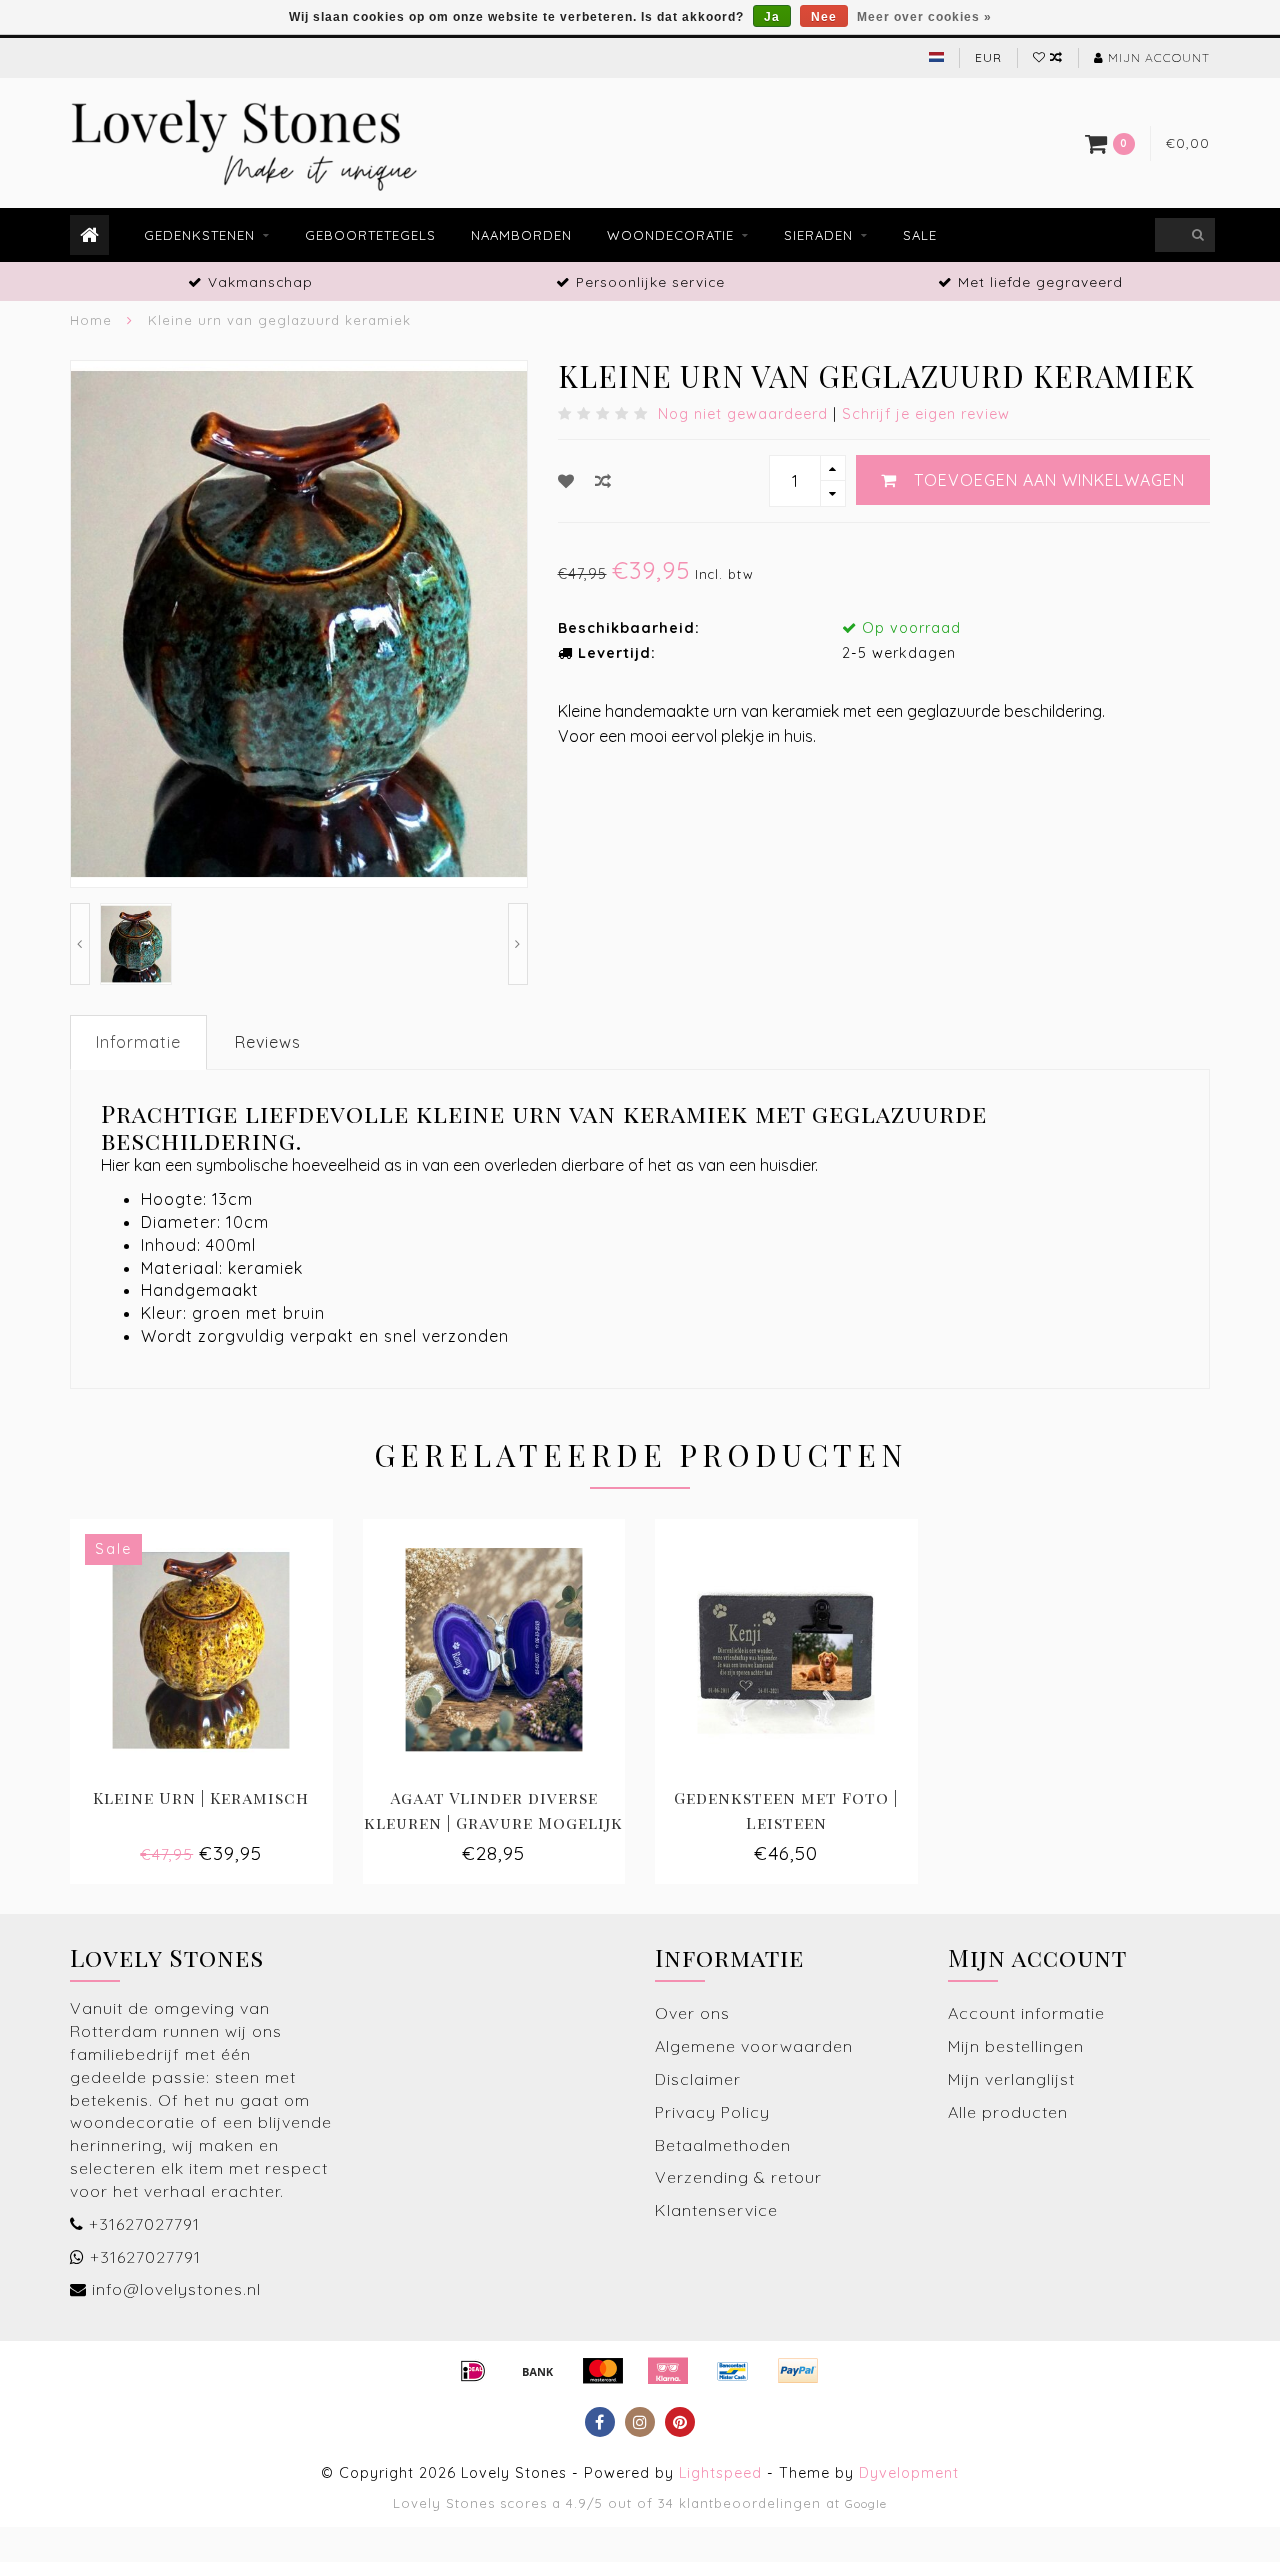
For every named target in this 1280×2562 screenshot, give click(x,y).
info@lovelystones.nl (176, 2289)
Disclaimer (698, 2079)
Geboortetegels (370, 235)
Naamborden (521, 235)
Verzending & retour (738, 2177)
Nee (824, 17)
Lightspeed (720, 2473)
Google (866, 2503)
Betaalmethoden (723, 2145)
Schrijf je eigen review (926, 414)
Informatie (138, 1042)
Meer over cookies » (924, 17)
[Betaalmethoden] (473, 2371)
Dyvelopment (909, 2473)
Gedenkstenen (199, 235)
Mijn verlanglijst (1011, 2079)
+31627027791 (144, 2224)
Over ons (692, 2013)
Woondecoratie (670, 235)
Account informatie (1026, 2013)
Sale (920, 235)
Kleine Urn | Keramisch (201, 1797)
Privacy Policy (712, 2112)
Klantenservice (716, 2210)
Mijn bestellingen (1016, 2046)
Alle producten (1008, 2112)
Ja (772, 17)
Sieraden (818, 235)
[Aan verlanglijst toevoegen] (566, 481)
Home (91, 320)
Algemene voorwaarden (754, 2046)
